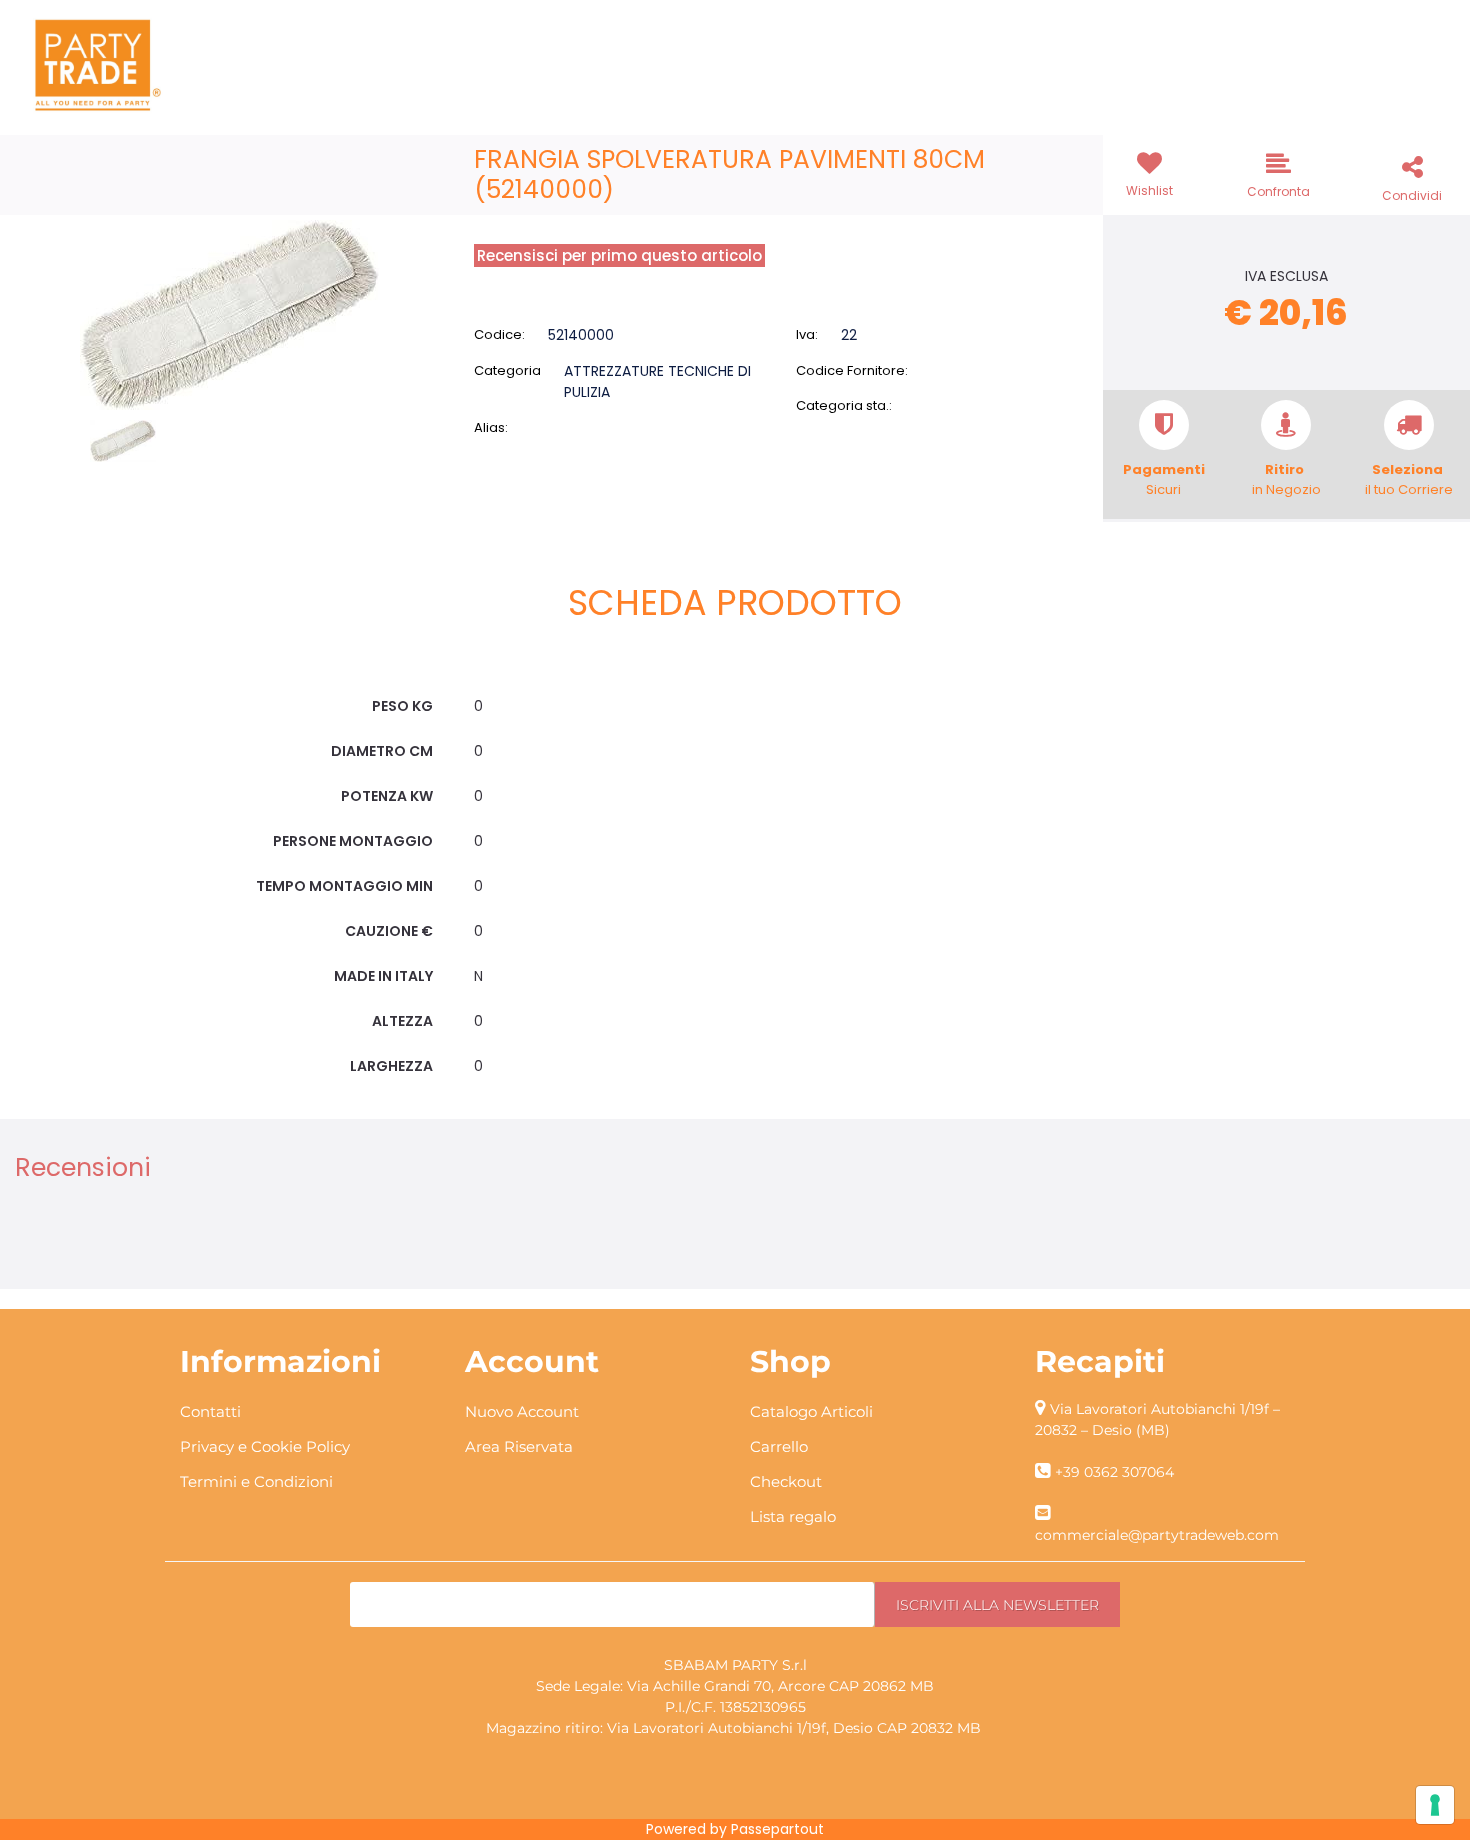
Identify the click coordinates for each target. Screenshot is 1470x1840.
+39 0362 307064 (1114, 1472)
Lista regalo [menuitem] (793, 1516)
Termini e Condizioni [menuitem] (256, 1481)
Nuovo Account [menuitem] (522, 1411)
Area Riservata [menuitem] (519, 1446)
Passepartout (777, 1829)
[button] (230, 314)
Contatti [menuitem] (210, 1411)
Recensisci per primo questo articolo (619, 255)
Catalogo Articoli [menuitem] (811, 1411)
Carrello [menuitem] (779, 1446)
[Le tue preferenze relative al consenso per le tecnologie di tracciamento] (1435, 1805)
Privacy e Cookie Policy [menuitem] (265, 1446)
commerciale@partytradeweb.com (1157, 1535)
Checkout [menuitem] (786, 1481)
